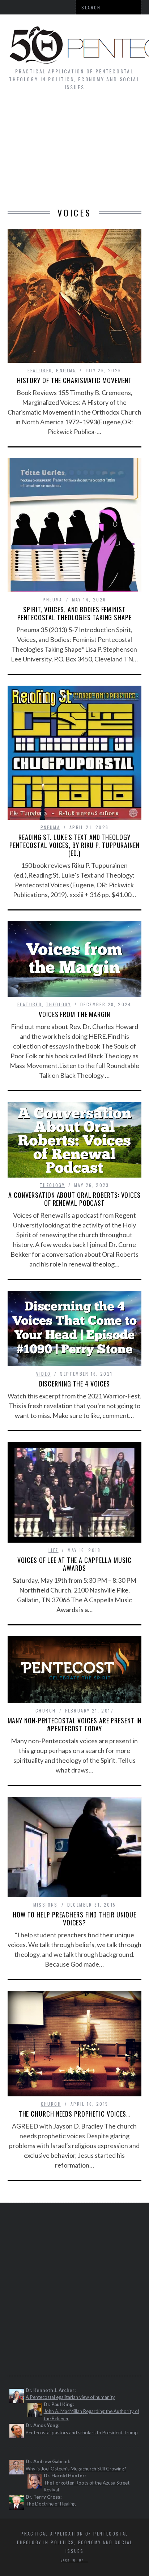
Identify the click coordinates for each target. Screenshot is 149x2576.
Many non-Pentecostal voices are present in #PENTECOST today (75, 1724)
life (54, 1550)
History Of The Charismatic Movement (75, 380)
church (46, 1711)
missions (46, 1905)
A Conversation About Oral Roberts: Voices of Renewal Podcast (74, 1199)
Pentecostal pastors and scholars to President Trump (82, 2433)
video (43, 1374)
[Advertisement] (74, 153)
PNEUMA (66, 370)
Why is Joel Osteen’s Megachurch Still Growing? (76, 2469)
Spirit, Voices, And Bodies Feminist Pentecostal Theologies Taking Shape (74, 613)
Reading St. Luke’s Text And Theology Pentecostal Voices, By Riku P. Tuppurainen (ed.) (74, 845)
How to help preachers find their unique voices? (74, 1919)
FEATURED (40, 370)
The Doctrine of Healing (51, 2504)
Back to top (73, 2560)
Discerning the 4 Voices (75, 1384)
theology (58, 1004)
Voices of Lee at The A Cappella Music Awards (74, 1564)
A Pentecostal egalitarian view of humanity (70, 2397)
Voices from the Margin (74, 1014)
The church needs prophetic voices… (75, 2114)
